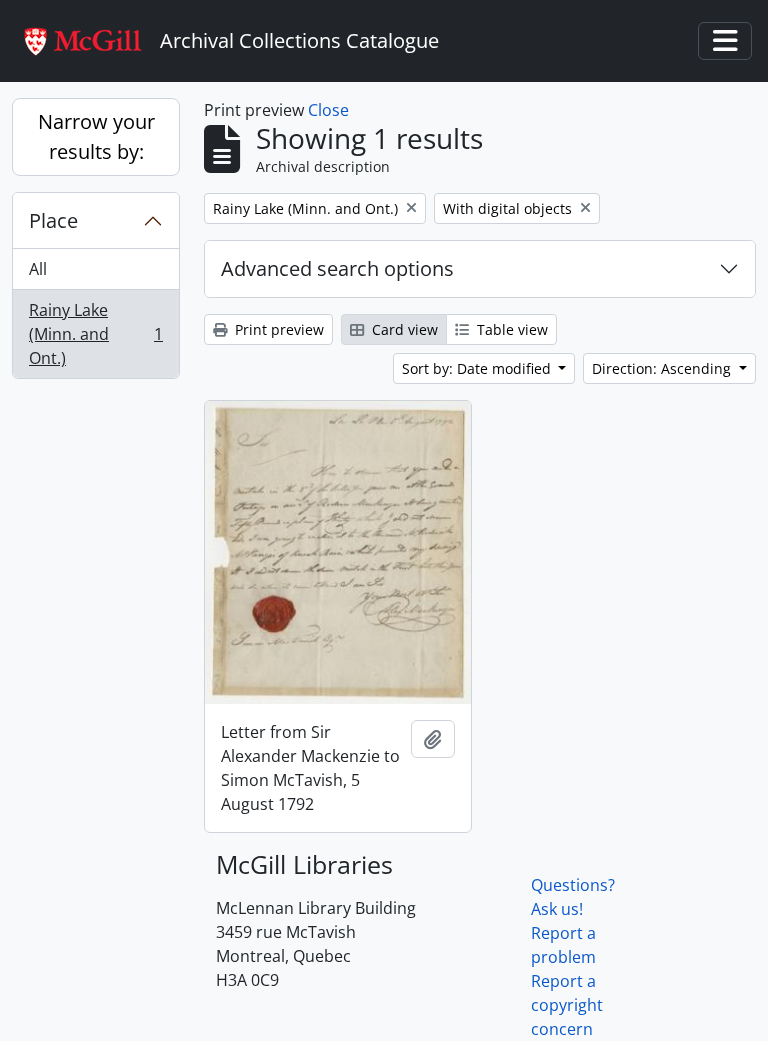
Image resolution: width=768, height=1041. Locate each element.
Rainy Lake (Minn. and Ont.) (95, 334)
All (38, 269)
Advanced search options (337, 268)
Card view (403, 329)
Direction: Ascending (663, 368)
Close (328, 110)
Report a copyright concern (567, 1005)
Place (53, 220)
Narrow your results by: (96, 136)
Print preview (277, 329)
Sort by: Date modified (478, 368)
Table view (510, 329)
